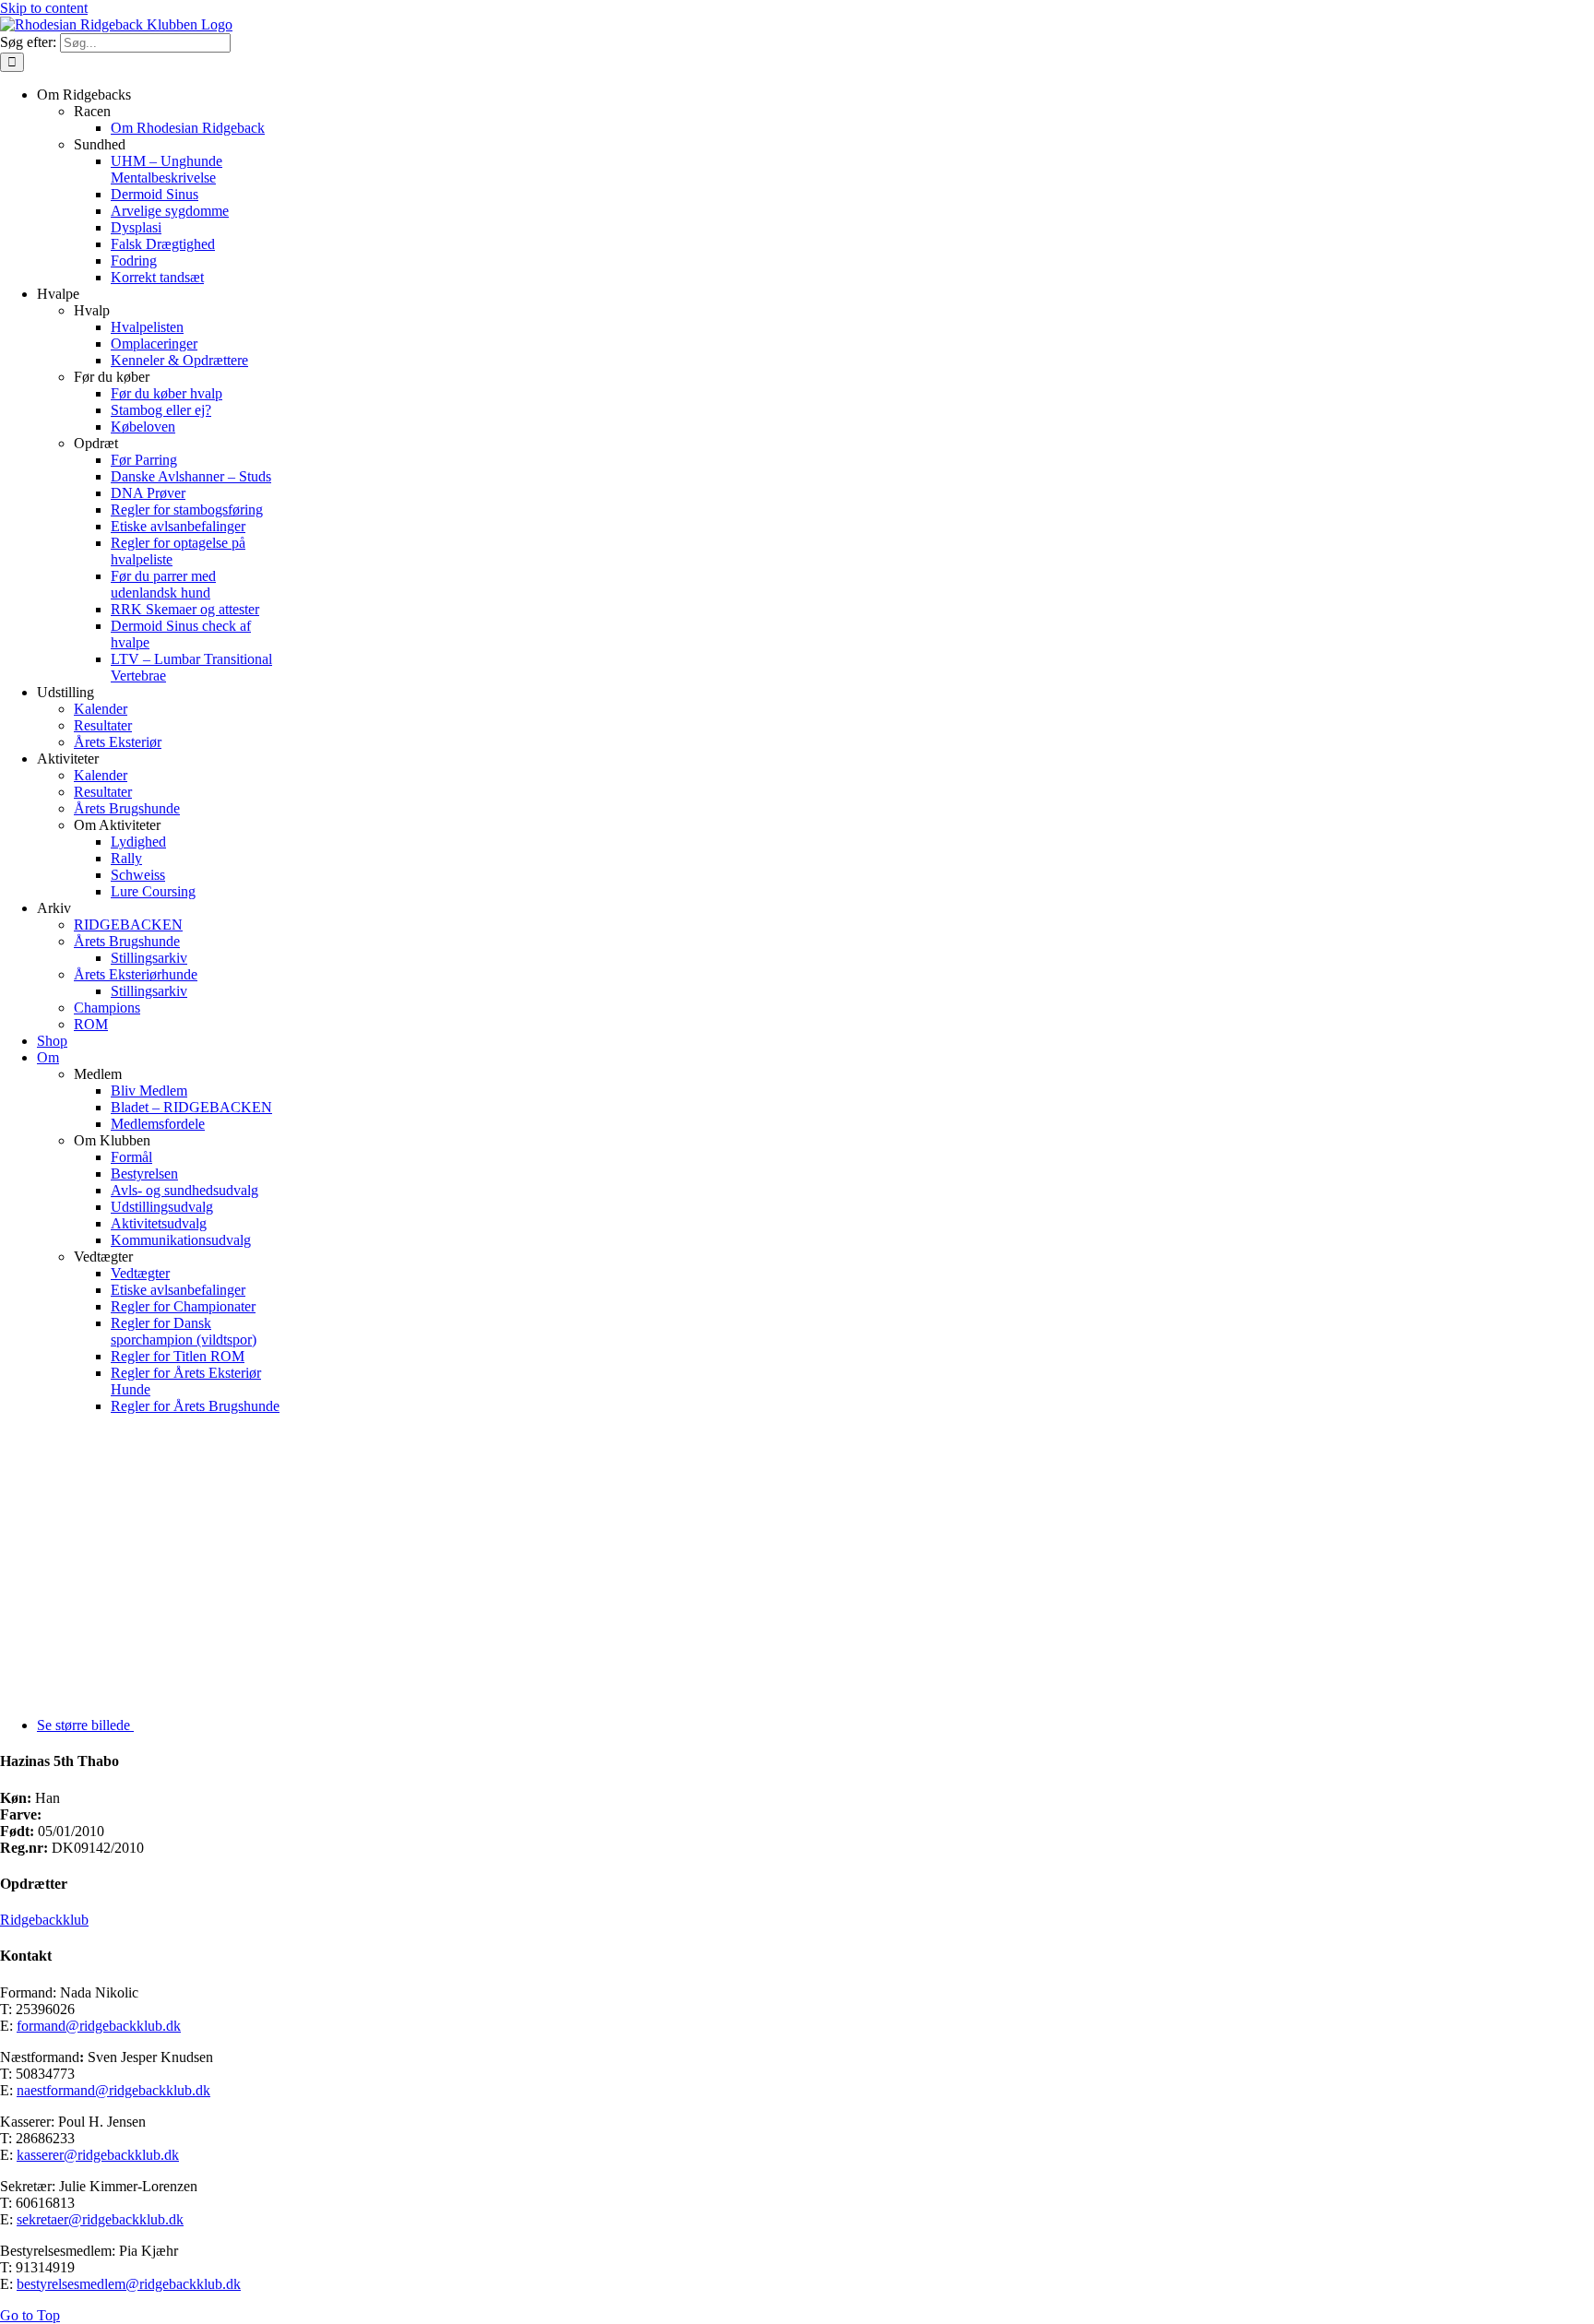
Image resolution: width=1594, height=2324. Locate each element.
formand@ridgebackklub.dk (99, 2026)
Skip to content (44, 8)
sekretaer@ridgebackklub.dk (100, 2219)
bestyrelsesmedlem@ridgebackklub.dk (129, 2284)
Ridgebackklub (44, 1920)
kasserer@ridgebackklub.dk (98, 2155)
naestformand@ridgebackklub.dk (113, 2090)
